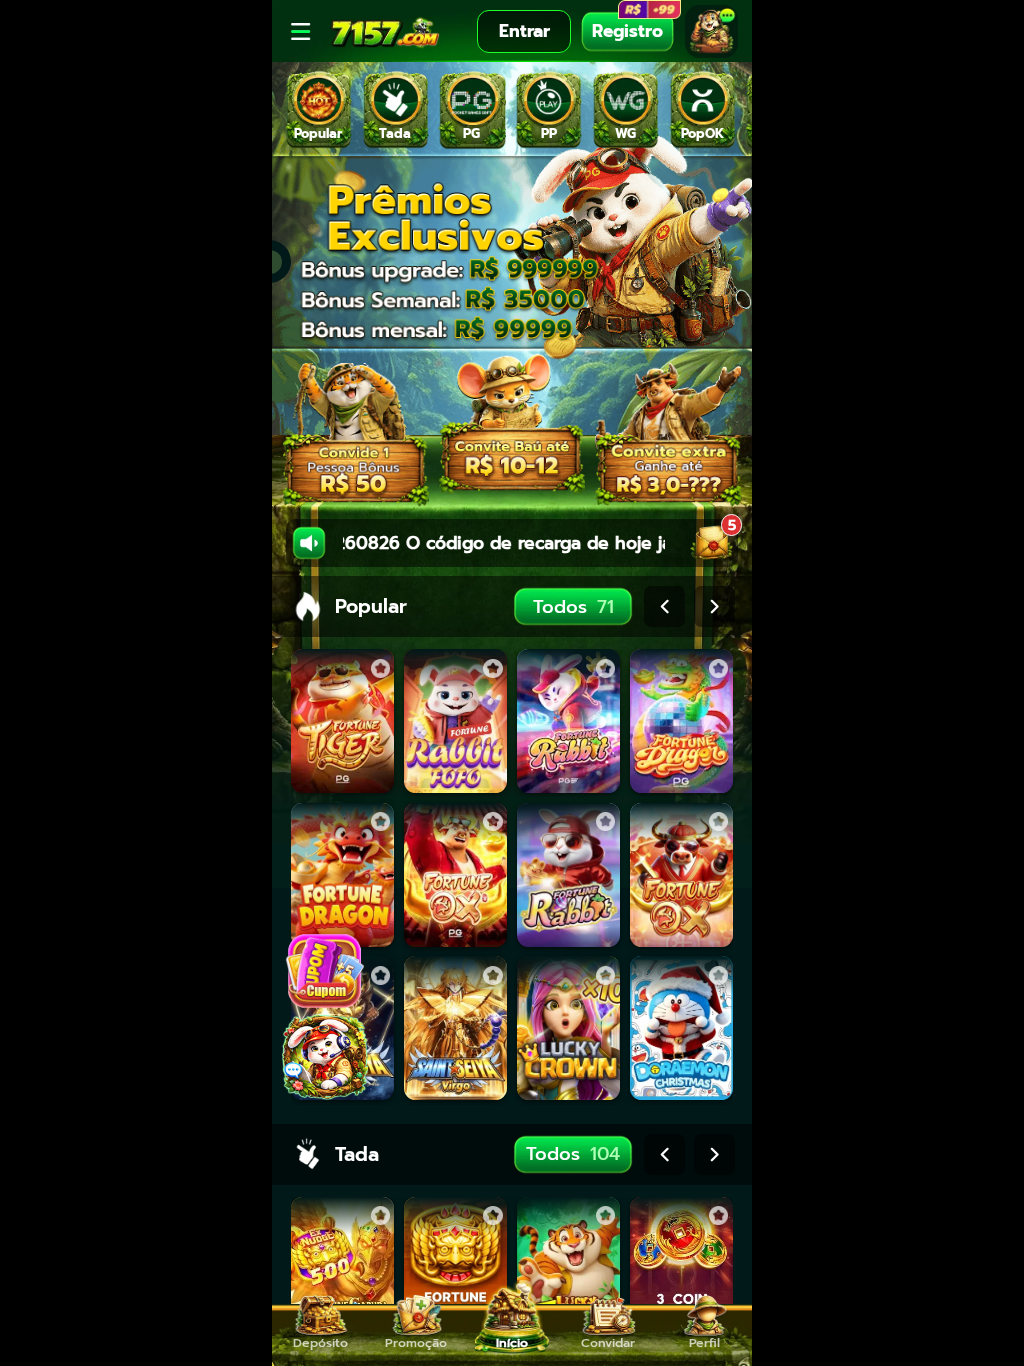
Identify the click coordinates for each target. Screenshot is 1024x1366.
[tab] (318, 110)
